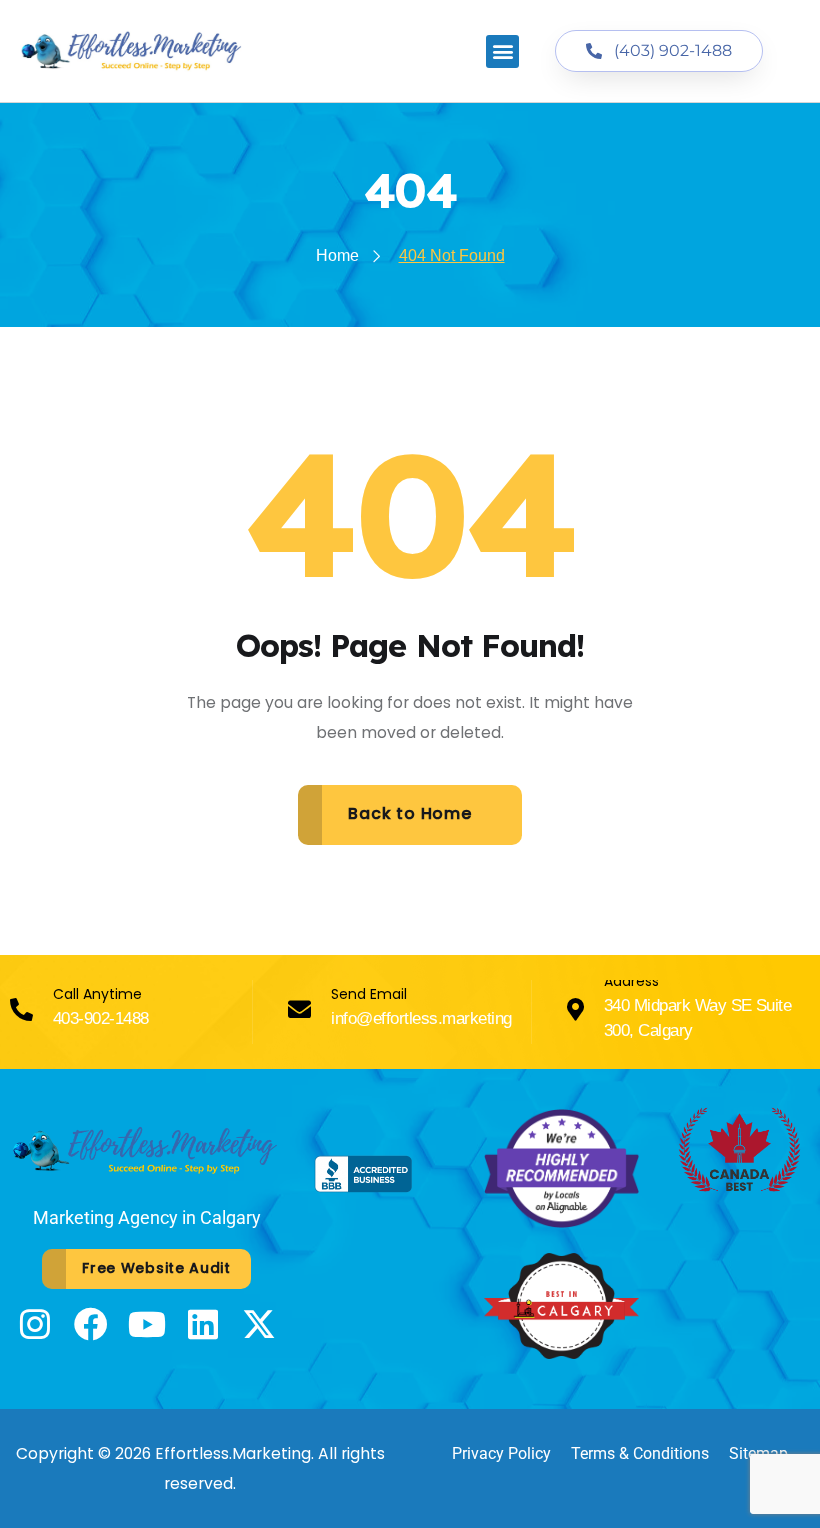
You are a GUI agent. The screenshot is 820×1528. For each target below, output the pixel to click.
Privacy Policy (501, 1453)
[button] (502, 51)
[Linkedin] (203, 1324)
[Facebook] (91, 1324)
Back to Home (410, 813)
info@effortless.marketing (421, 1018)
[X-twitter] (259, 1324)
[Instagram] (35, 1324)
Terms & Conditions (640, 1453)
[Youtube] (147, 1324)
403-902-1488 (101, 1018)
